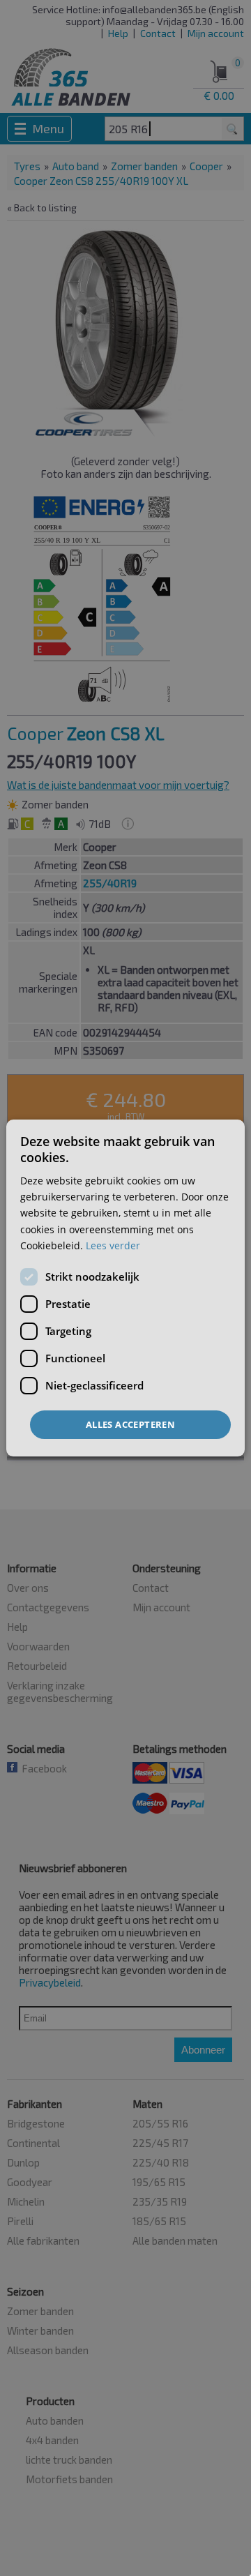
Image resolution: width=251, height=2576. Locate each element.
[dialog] (125, 1288)
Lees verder (113, 1245)
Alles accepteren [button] (130, 1424)
